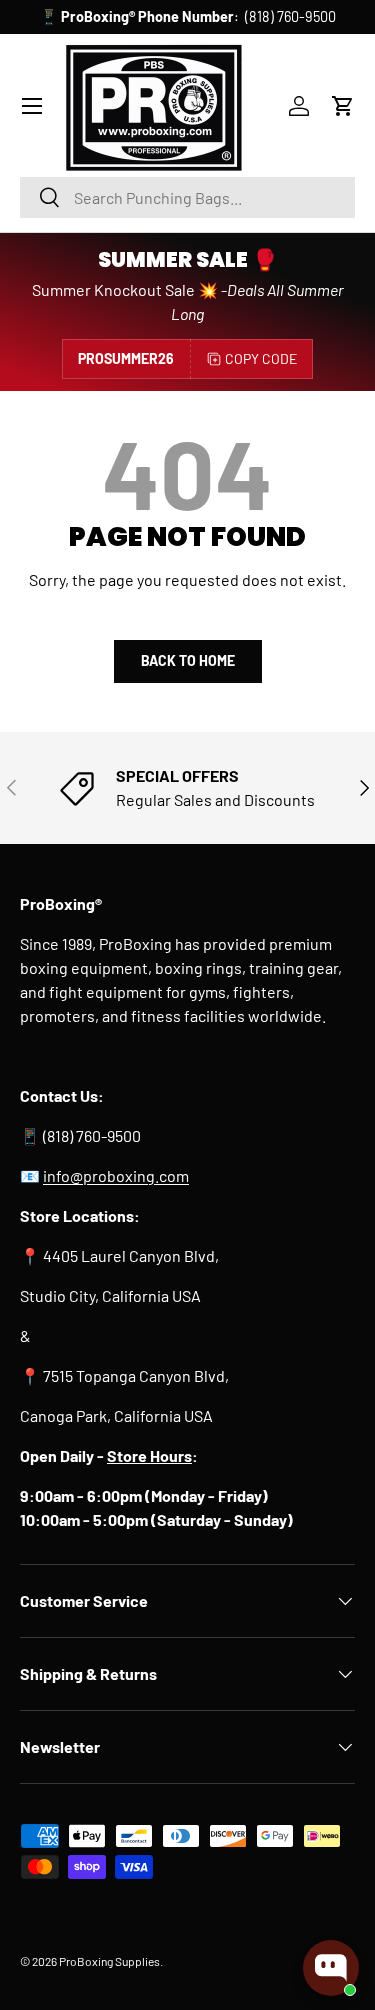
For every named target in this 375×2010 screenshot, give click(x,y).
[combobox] (187, 197)
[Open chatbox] (331, 1968)
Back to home (188, 660)
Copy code (261, 358)
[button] (343, 106)
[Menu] (32, 106)
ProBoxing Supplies (109, 1961)
